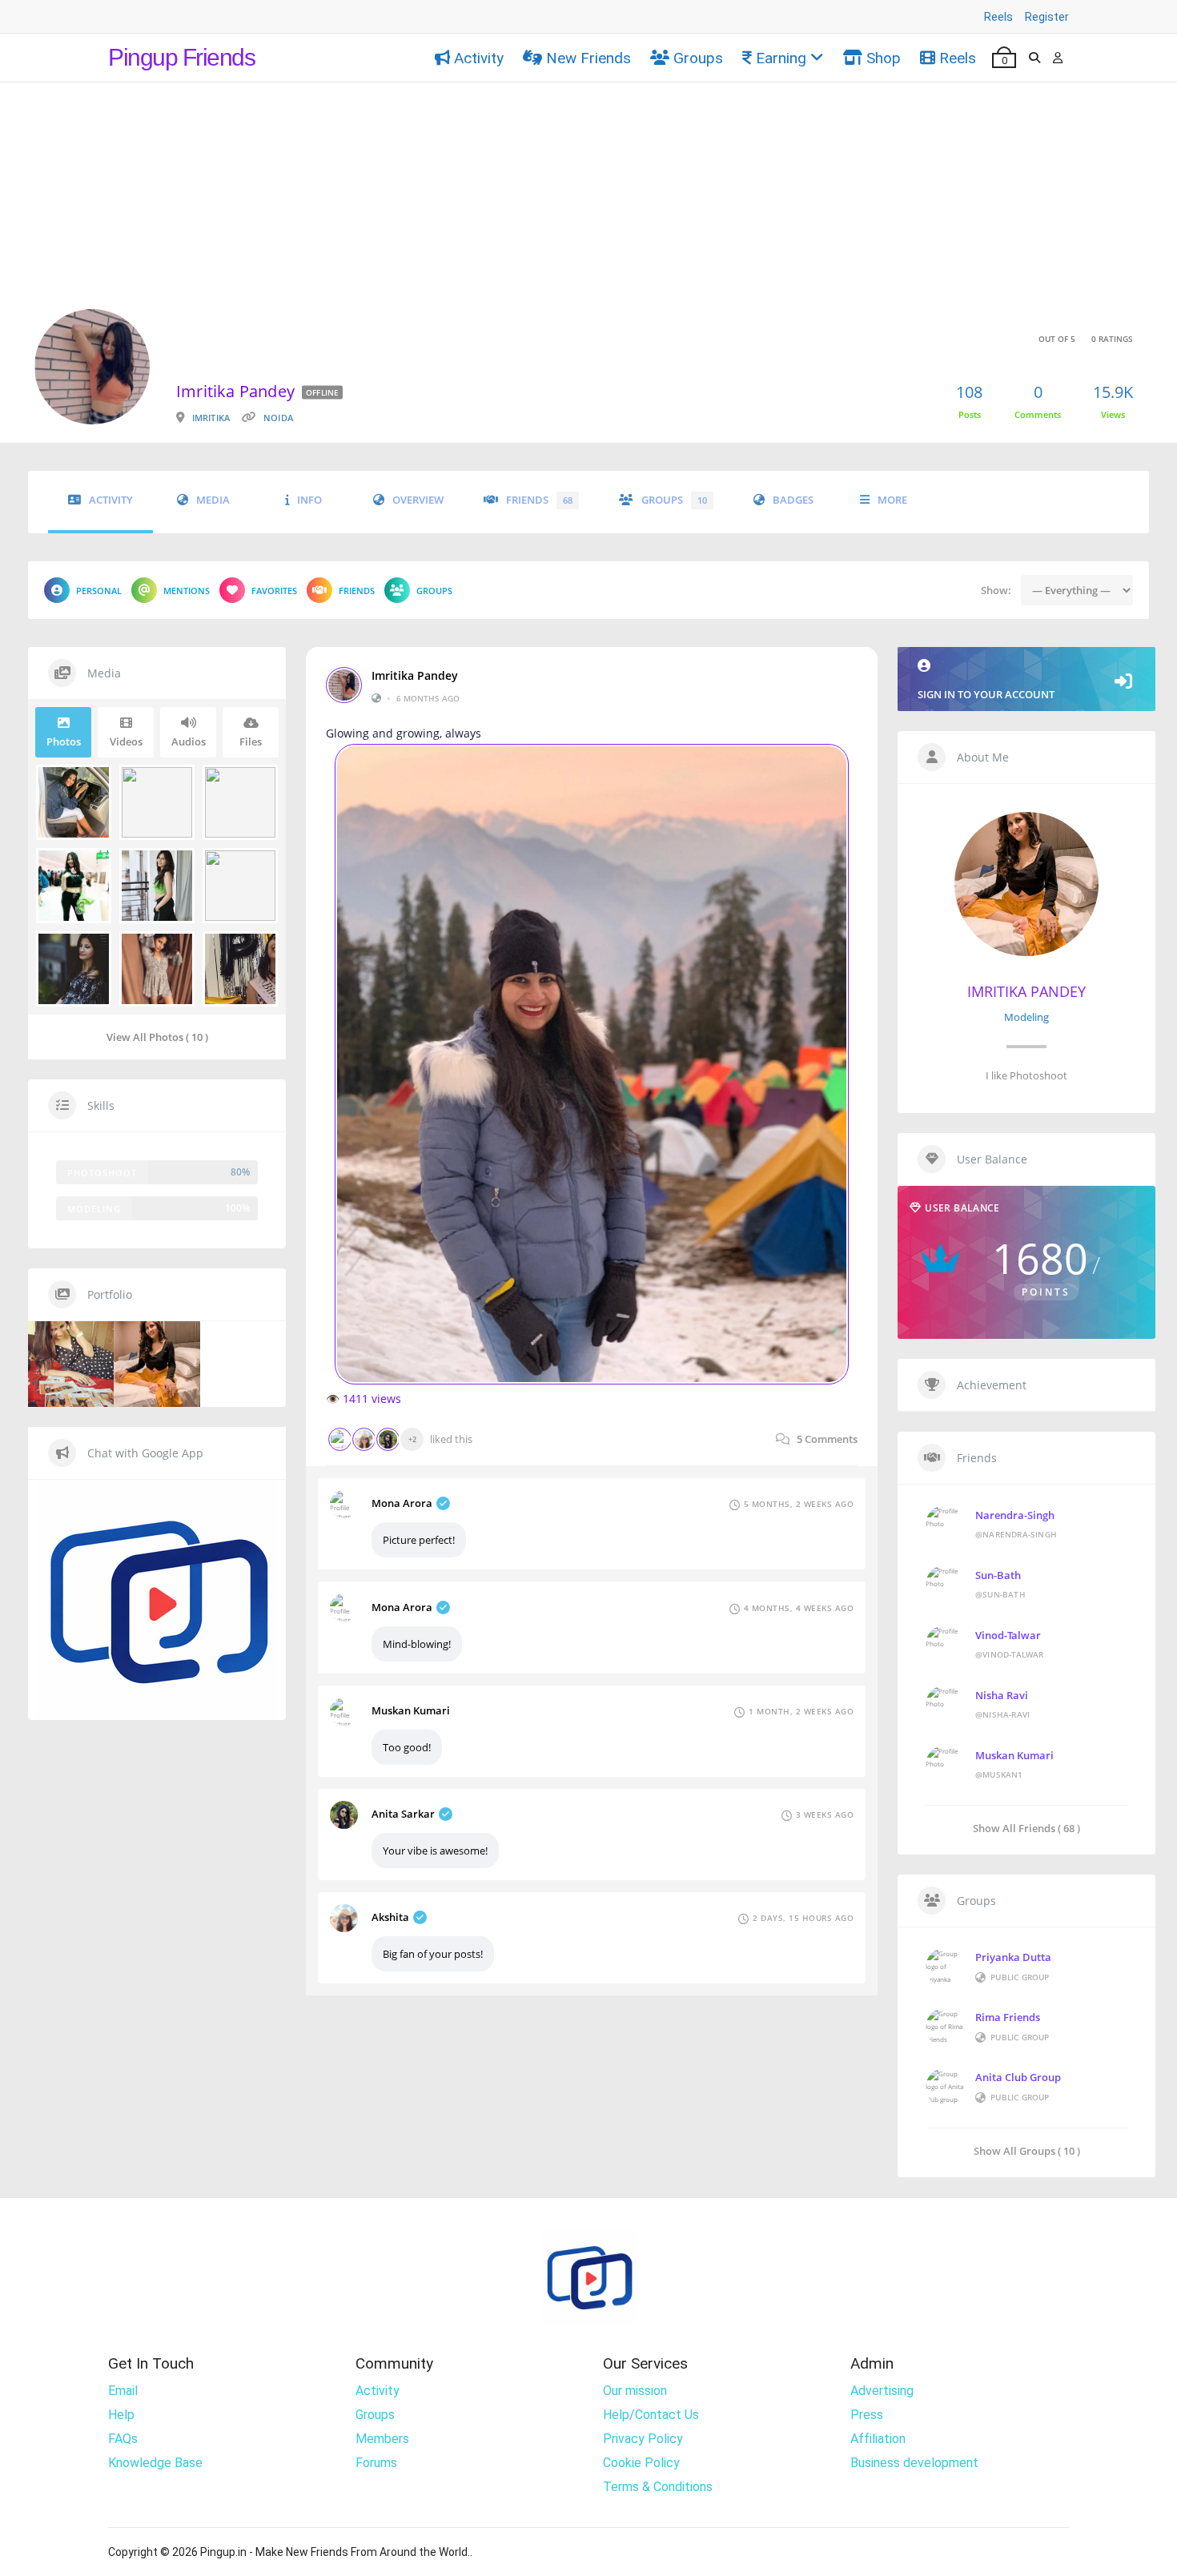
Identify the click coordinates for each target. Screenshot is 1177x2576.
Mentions (187, 591)
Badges (793, 500)
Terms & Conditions (658, 2487)
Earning (781, 58)
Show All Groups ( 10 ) (1027, 2150)
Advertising (882, 2391)
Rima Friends (1008, 2017)
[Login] (1058, 58)
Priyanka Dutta (1013, 1957)
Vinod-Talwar (1008, 1635)
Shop (884, 58)
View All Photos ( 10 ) (157, 1037)
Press (867, 2415)
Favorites (274, 591)
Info (309, 500)
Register (1047, 17)
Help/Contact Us (651, 2415)
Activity (479, 58)
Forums (376, 2463)
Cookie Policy (641, 2463)
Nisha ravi (1002, 1695)
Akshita (390, 1917)
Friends (539, 500)
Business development (914, 2463)
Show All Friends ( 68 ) (1026, 1828)
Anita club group (1018, 2077)
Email (123, 2391)
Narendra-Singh (1015, 1515)
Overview (418, 500)
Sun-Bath (998, 1575)
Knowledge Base (155, 2463)
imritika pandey (415, 676)
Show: (996, 590)
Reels (998, 17)
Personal (99, 591)
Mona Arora (402, 1503)
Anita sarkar (403, 1814)
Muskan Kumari (411, 1710)
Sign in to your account (986, 694)
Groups (698, 58)
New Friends (588, 58)
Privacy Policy (643, 2439)
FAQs (123, 2439)
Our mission (635, 2391)
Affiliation (878, 2439)
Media (213, 500)
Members (382, 2439)
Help (121, 2415)
